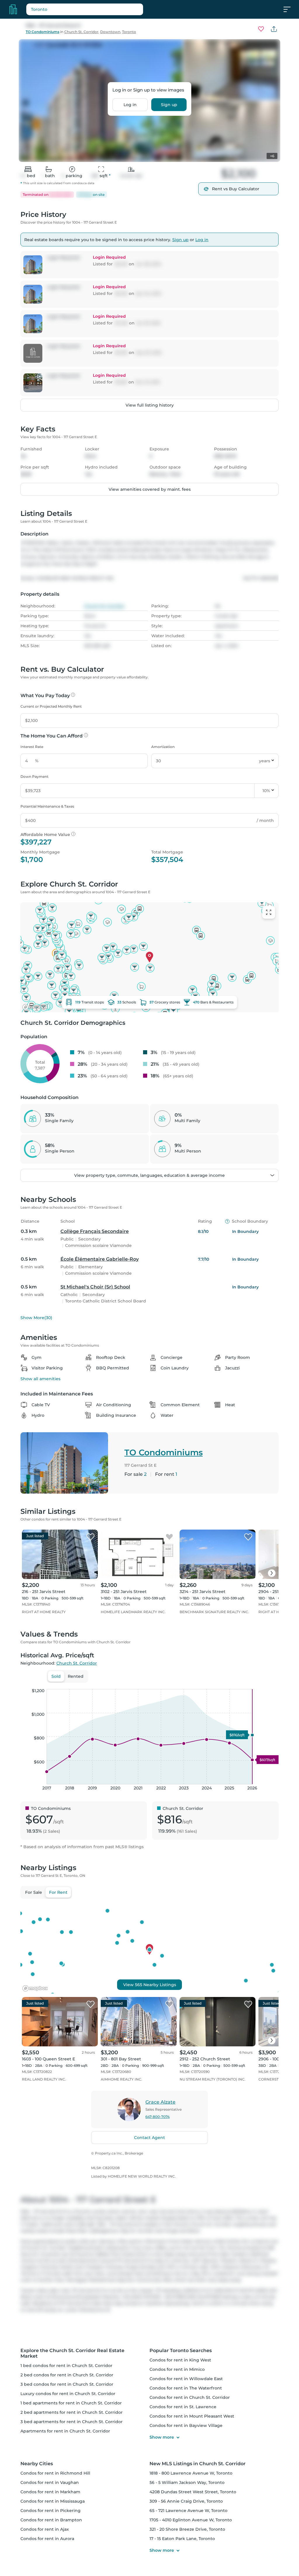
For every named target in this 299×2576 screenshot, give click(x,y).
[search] (99, 9)
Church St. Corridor (81, 32)
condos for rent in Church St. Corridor (190, 2397)
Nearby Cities (37, 2464)
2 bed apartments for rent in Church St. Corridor (72, 2412)
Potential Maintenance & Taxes (47, 806)
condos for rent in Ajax (45, 2529)
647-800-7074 (158, 2117)
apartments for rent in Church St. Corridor (65, 2431)
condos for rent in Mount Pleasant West (192, 2416)
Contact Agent (149, 2138)
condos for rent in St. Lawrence (183, 2407)
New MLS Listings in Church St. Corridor (198, 2464)
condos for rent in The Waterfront (186, 2388)
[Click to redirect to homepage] (13, 9)
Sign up (169, 105)
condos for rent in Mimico (177, 2369)
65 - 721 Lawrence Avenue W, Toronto (188, 2511)
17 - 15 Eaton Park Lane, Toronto (182, 2539)
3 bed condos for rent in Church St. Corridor (67, 2384)
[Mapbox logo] (35, 1007)
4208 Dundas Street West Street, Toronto (193, 2492)
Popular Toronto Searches (181, 2350)
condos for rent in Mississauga (53, 2501)
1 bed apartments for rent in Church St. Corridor (71, 2403)
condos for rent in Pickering (51, 2511)
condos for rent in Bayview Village (186, 2425)
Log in (130, 105)
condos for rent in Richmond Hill (55, 2473)
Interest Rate (32, 747)
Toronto (129, 32)
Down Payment (34, 776)
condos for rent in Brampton (51, 2520)
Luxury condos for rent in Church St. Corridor (68, 2394)
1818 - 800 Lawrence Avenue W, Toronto (191, 2473)
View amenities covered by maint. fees (150, 489)
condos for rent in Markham (50, 2492)
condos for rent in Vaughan (50, 2482)
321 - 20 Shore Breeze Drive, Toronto (187, 2529)
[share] (274, 29)
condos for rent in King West (180, 2360)
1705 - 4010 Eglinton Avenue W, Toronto (191, 2520)
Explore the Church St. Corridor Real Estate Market (72, 2353)
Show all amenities (40, 1379)
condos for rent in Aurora (47, 2539)
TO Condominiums (42, 32)
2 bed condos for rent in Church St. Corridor (67, 2375)
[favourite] (261, 29)
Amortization (163, 747)
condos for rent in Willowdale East (186, 2379)
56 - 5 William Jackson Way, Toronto (187, 2482)
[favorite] (91, 1537)
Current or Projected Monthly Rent (51, 706)
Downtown (110, 32)
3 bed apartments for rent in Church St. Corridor (72, 2422)
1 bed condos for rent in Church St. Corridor (66, 2366)
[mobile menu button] (290, 9)
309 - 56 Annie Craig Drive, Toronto (186, 2501)
